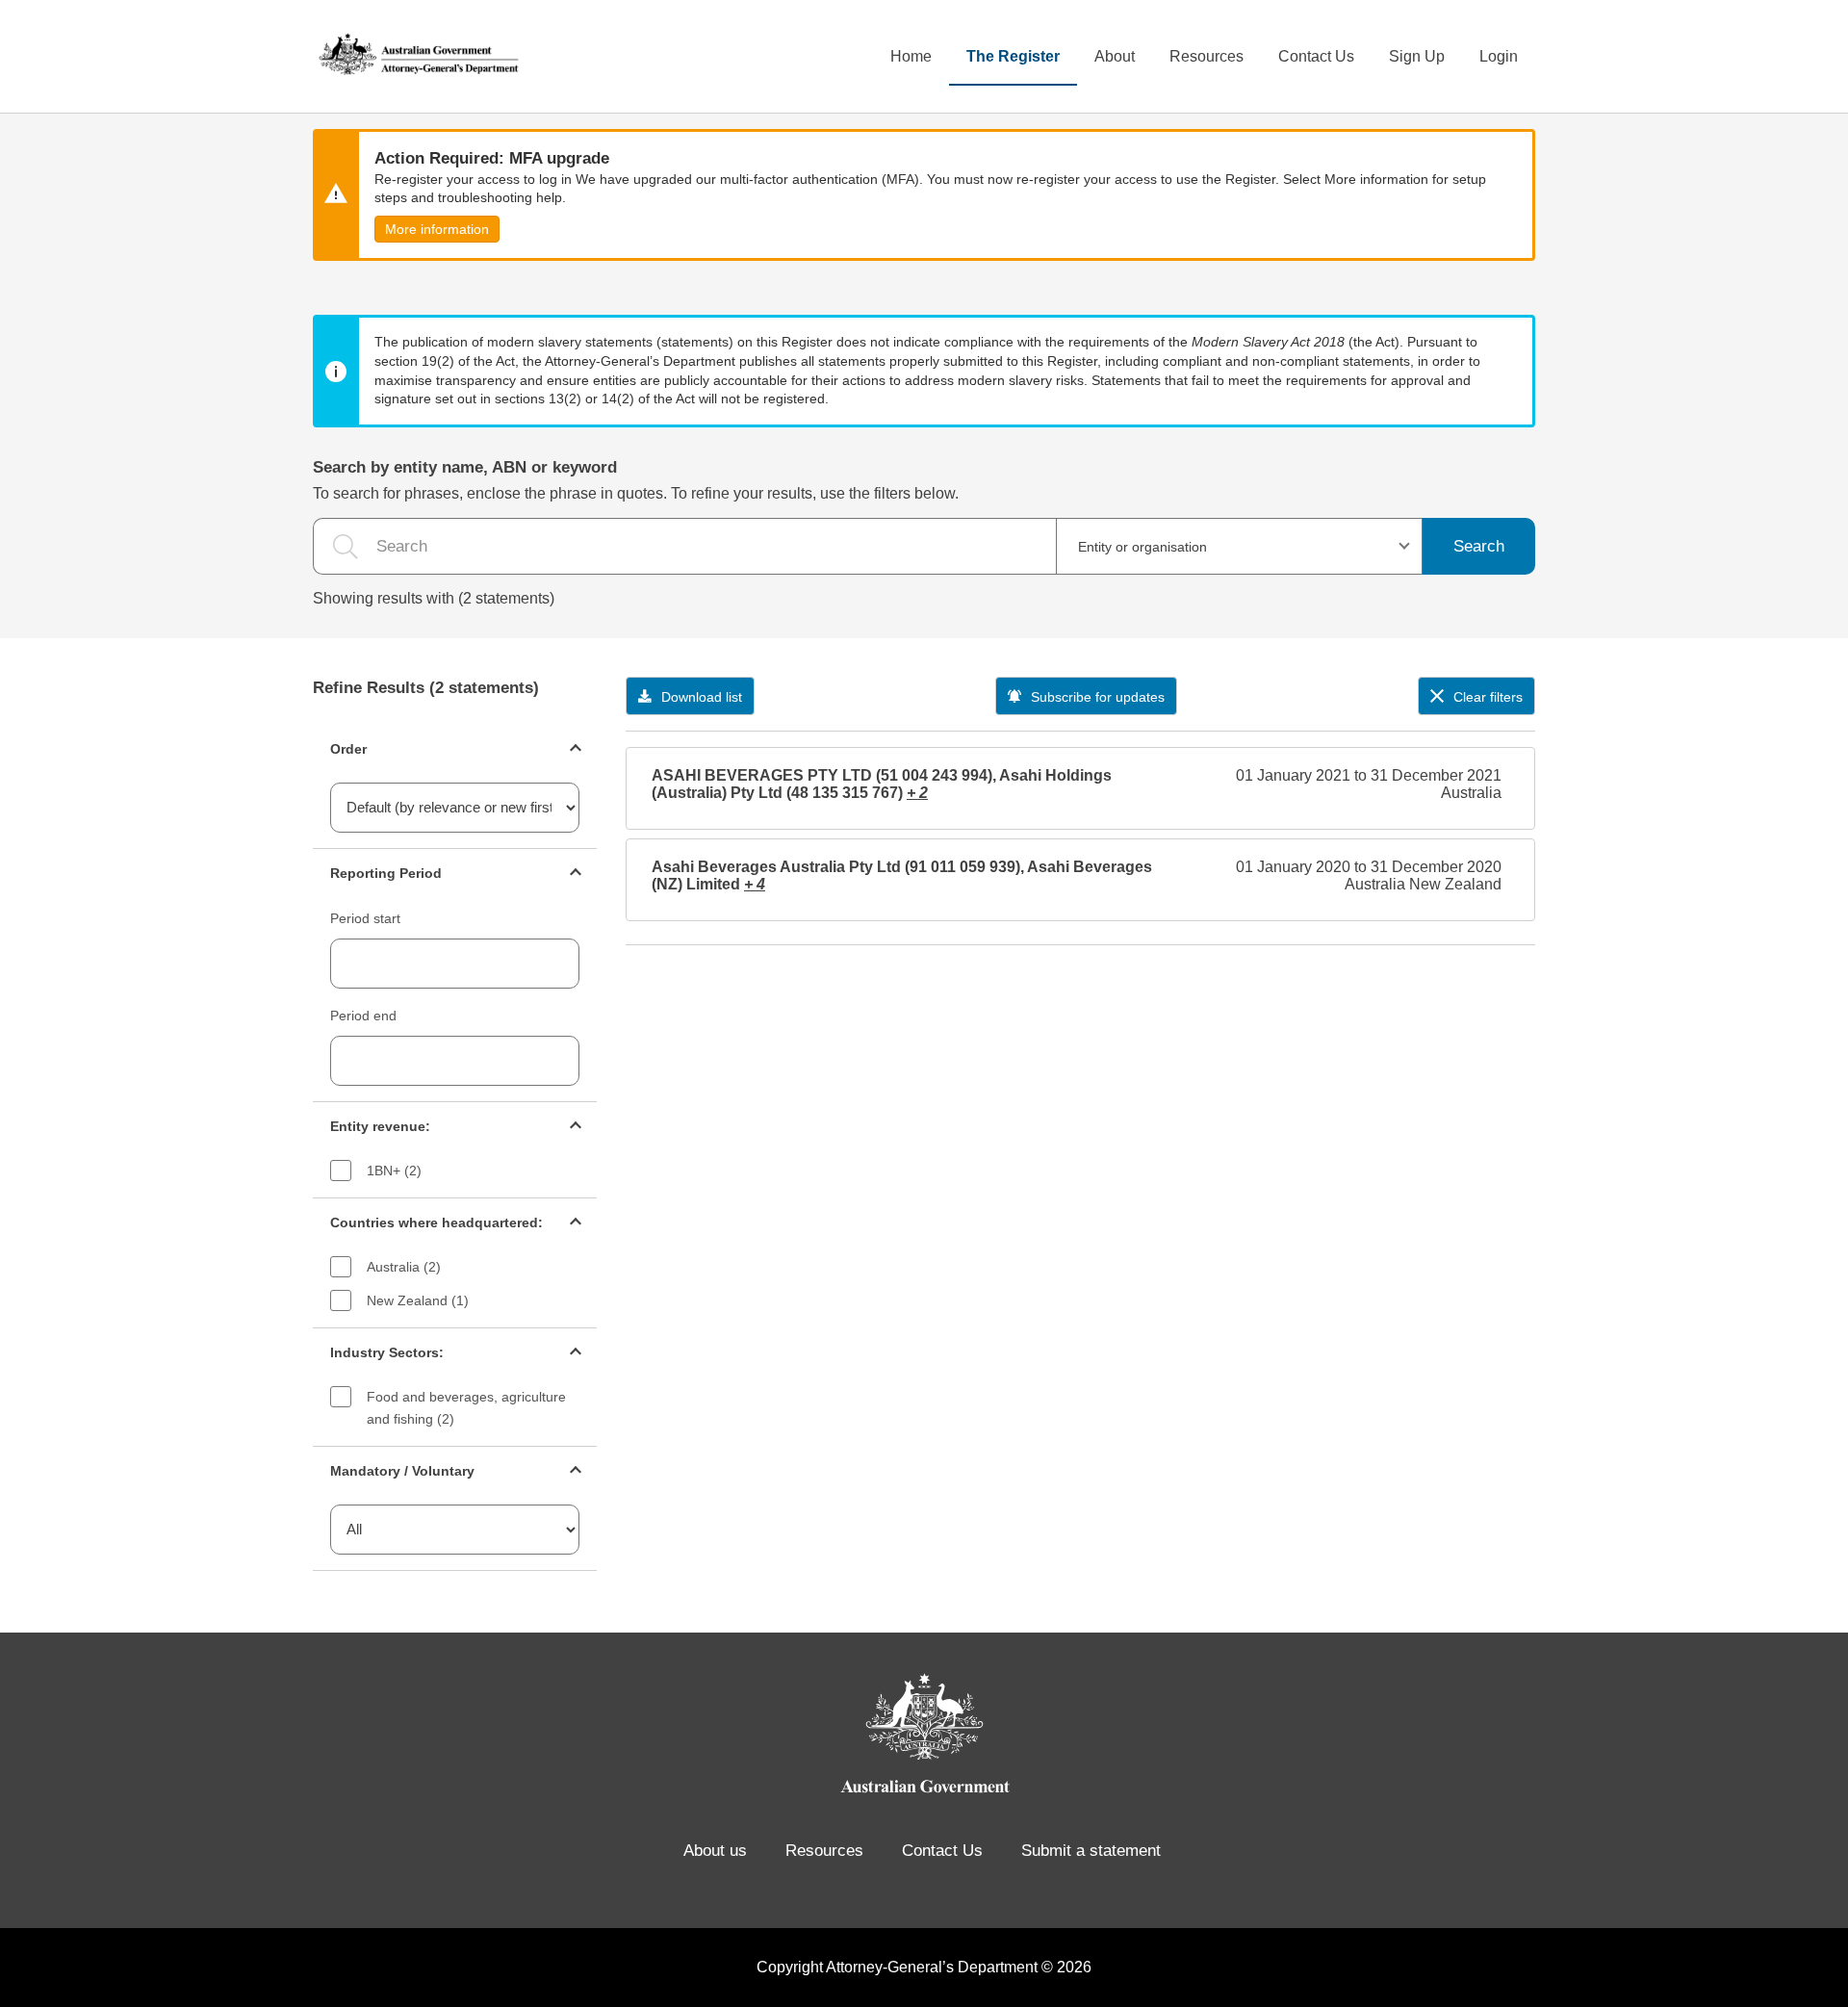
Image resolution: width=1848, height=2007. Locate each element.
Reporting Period (386, 873)
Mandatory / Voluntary (402, 1471)
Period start (365, 918)
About (1115, 56)
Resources (1206, 56)
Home (911, 56)
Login (1499, 56)
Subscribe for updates (1098, 697)
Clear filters (1488, 697)
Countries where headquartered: (436, 1222)
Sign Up (1417, 56)
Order (348, 749)
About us (715, 1851)
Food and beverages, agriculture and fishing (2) (466, 1408)
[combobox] (1239, 546)
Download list (702, 697)
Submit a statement (1091, 1851)
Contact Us (1316, 56)
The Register (1013, 56)
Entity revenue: (380, 1126)
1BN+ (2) (394, 1171)
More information (437, 229)
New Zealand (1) (418, 1300)
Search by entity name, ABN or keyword (465, 467)
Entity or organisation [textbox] (1142, 547)
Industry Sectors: (387, 1352)
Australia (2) (404, 1267)
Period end (363, 1016)
